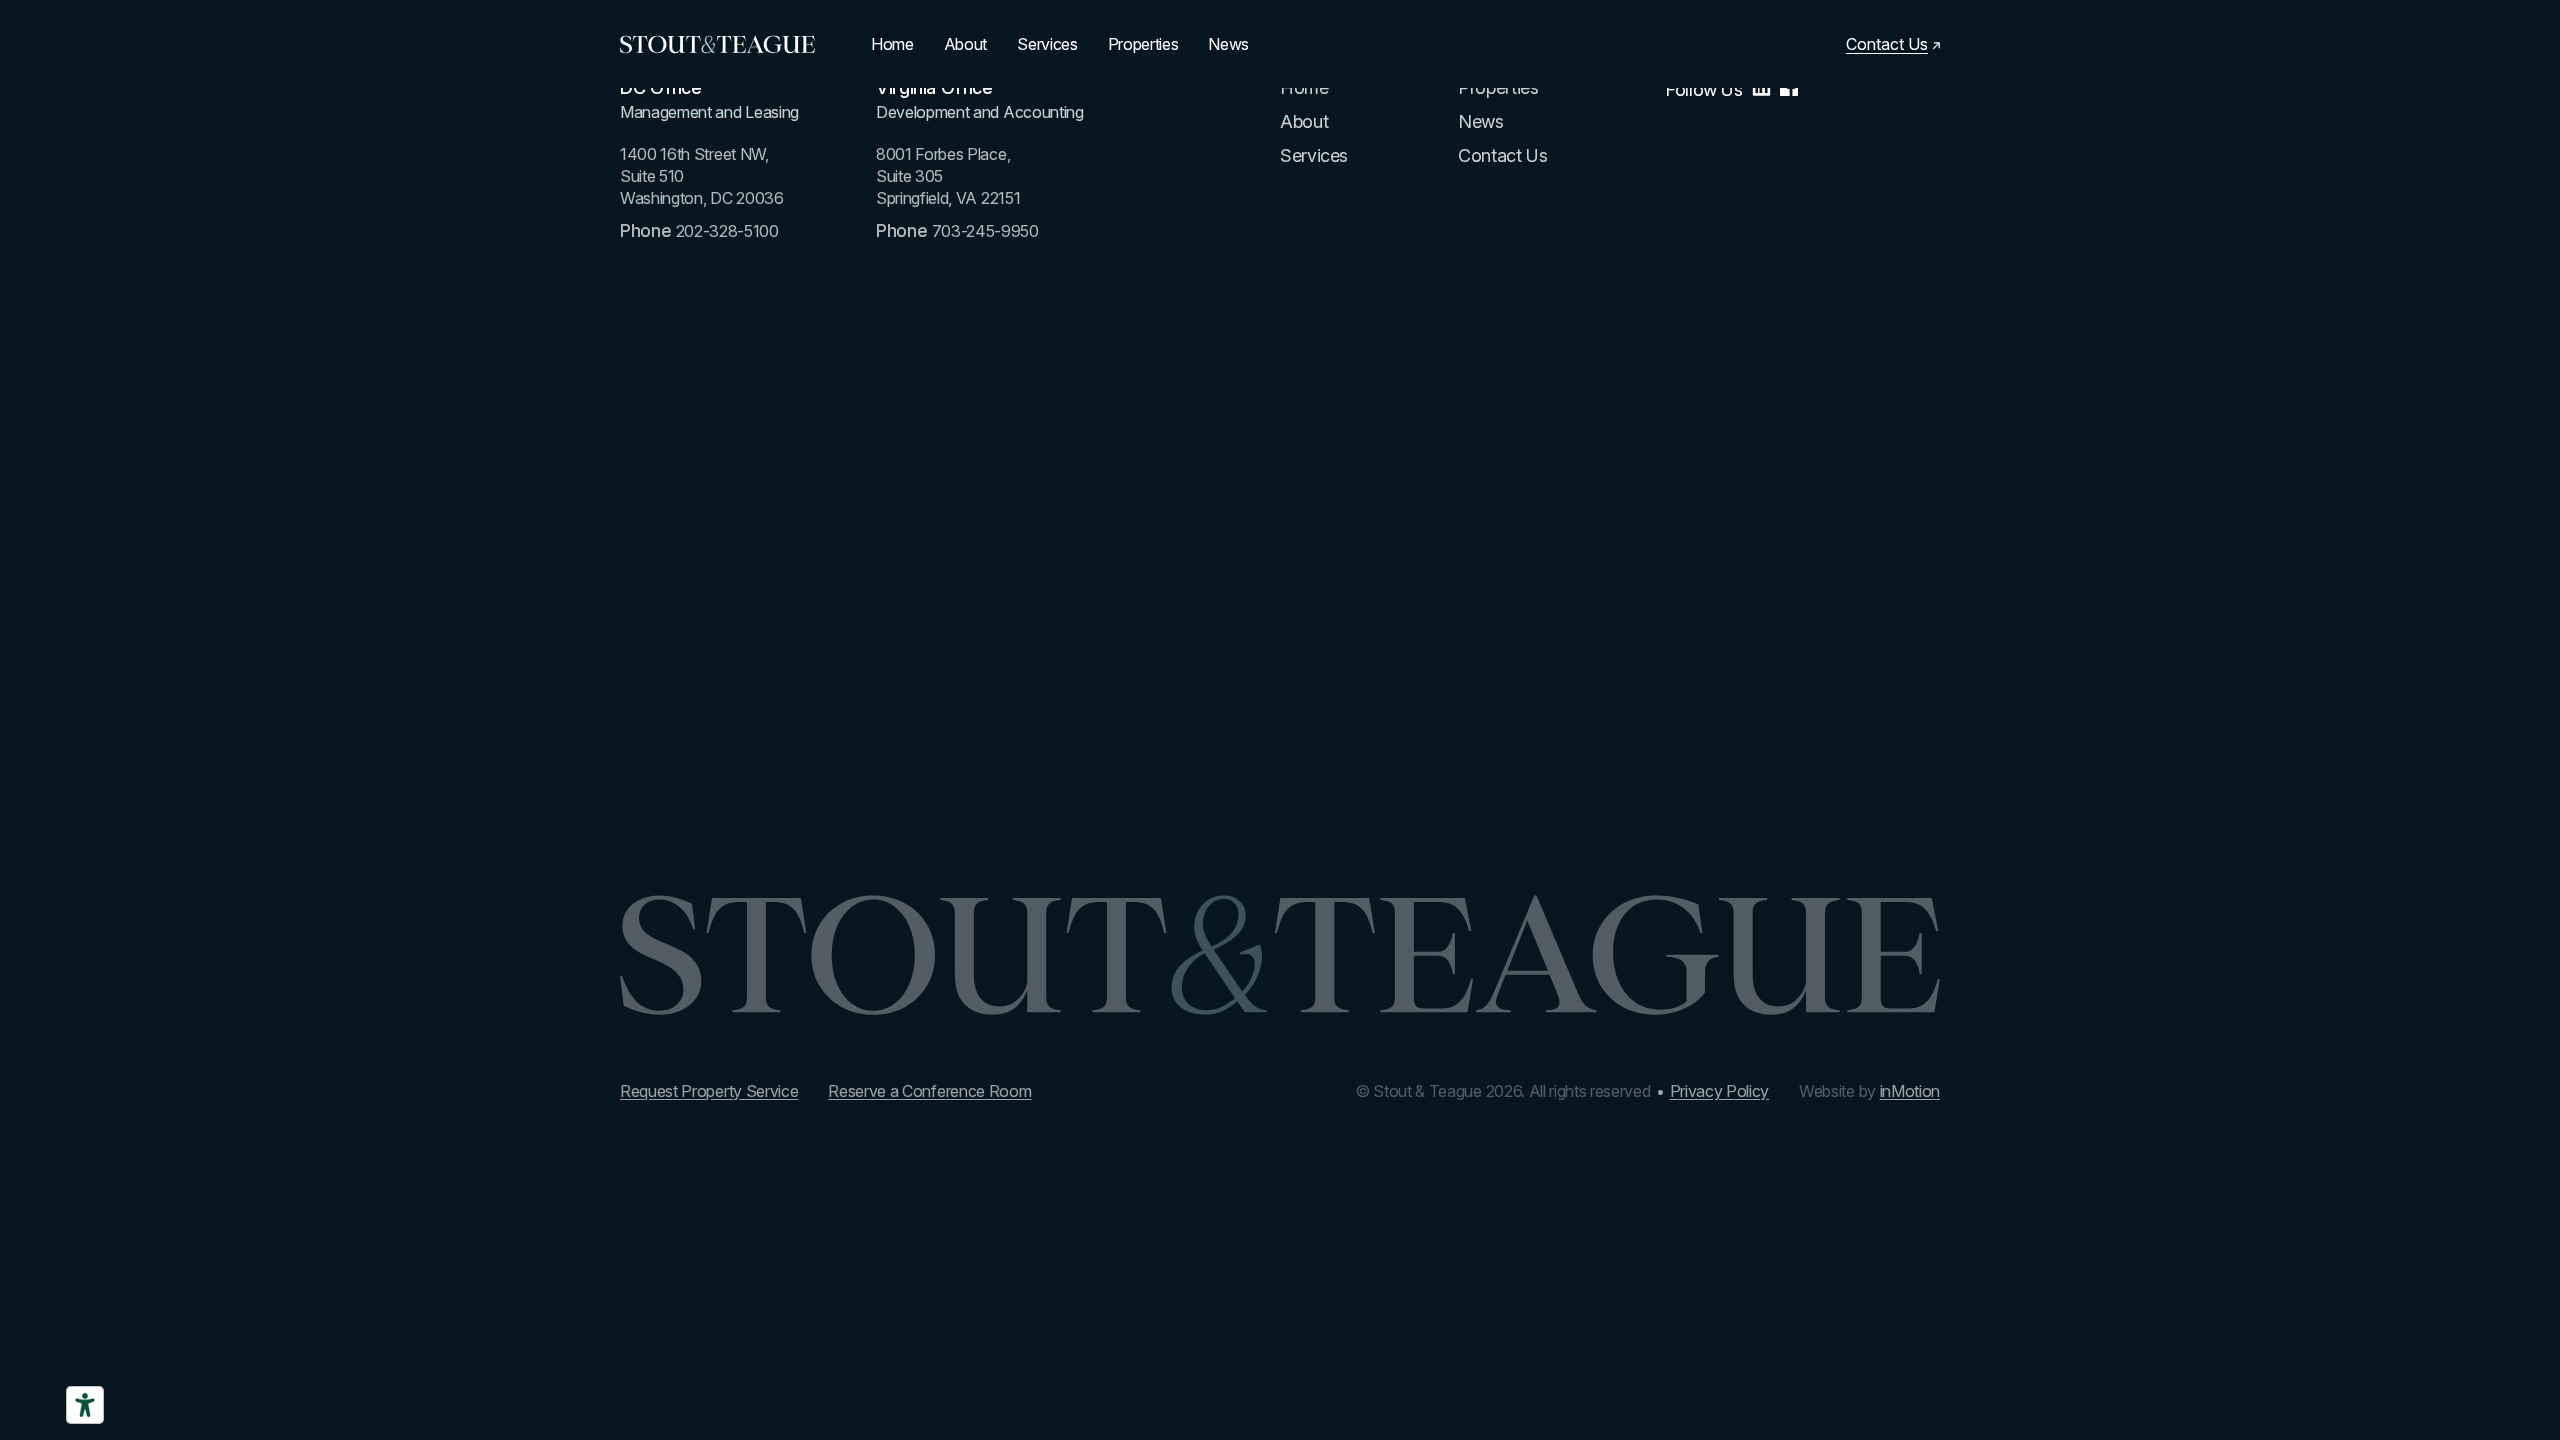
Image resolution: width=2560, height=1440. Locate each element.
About (965, 44)
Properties (1143, 44)
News (1228, 44)
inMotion (1910, 1091)
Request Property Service (709, 1091)
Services (1047, 44)
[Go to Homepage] (717, 44)
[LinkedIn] (1761, 90)
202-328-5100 (727, 231)
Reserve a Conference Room (929, 1091)
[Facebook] (1789, 90)
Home (892, 44)
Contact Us (1502, 155)
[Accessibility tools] (85, 1405)
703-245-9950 (985, 231)
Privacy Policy (1720, 1091)
